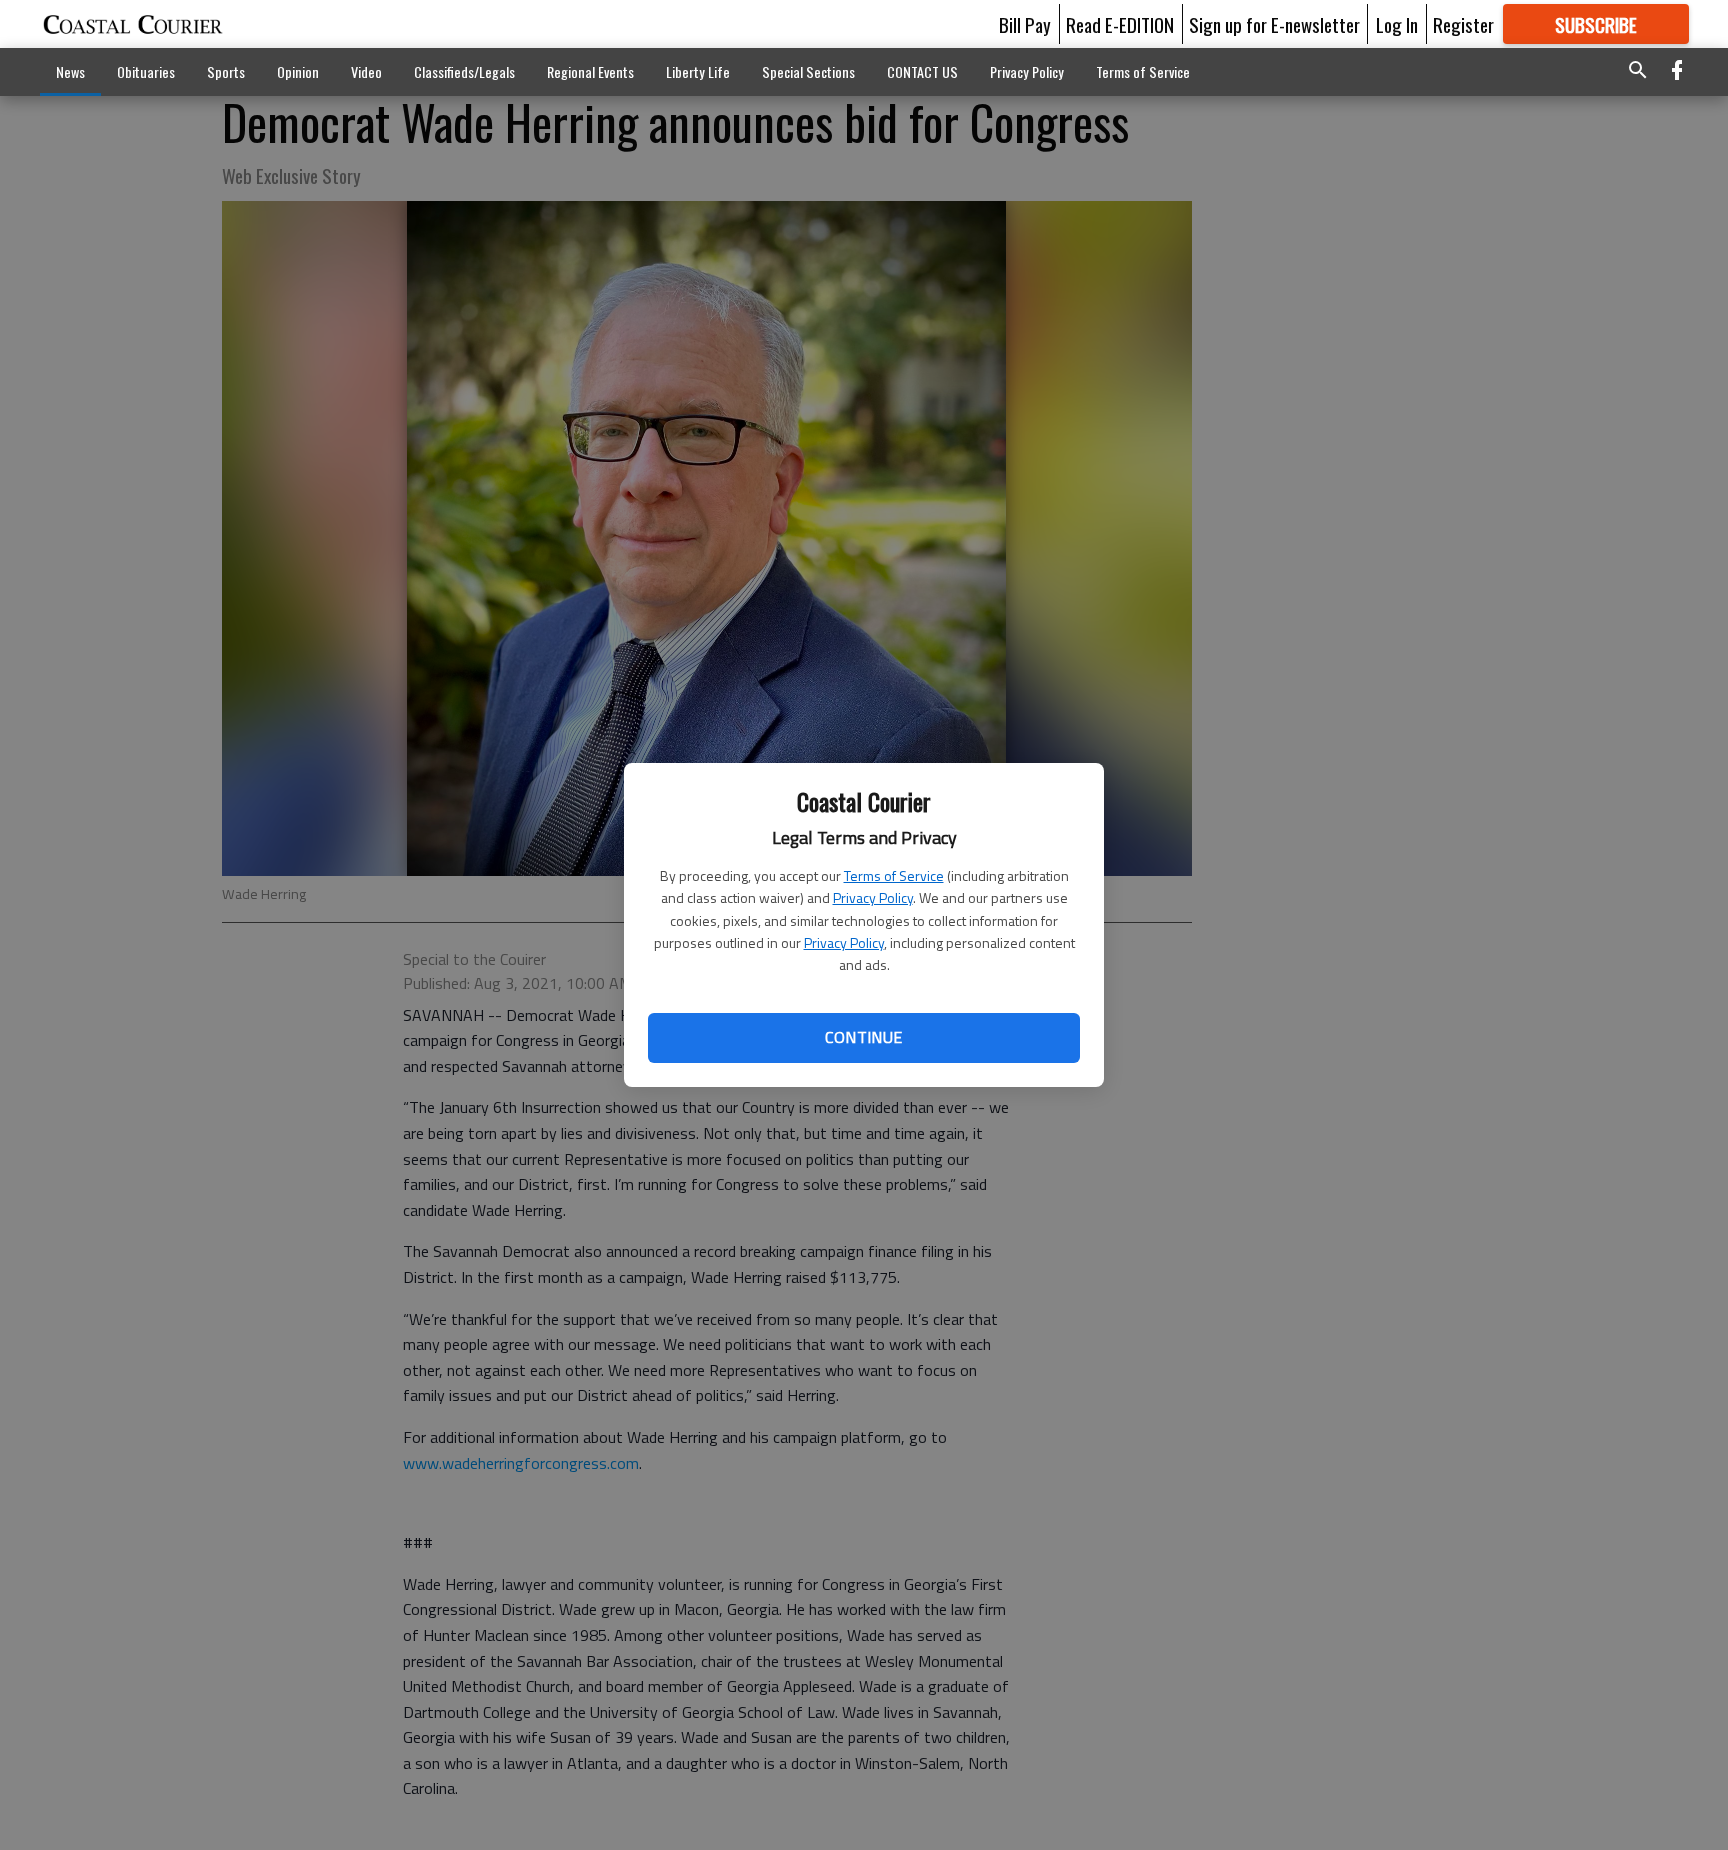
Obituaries (146, 71)
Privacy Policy (873, 897)
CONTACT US (922, 71)
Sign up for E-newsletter (1274, 24)
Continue (863, 1037)
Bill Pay (1025, 24)
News (70, 71)
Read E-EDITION (1120, 24)
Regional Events (590, 71)
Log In (1397, 24)
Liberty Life (698, 71)
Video (366, 71)
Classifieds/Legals (464, 71)
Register (1463, 24)
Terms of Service (894, 875)
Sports (226, 71)
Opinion (298, 71)
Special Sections (808, 71)
